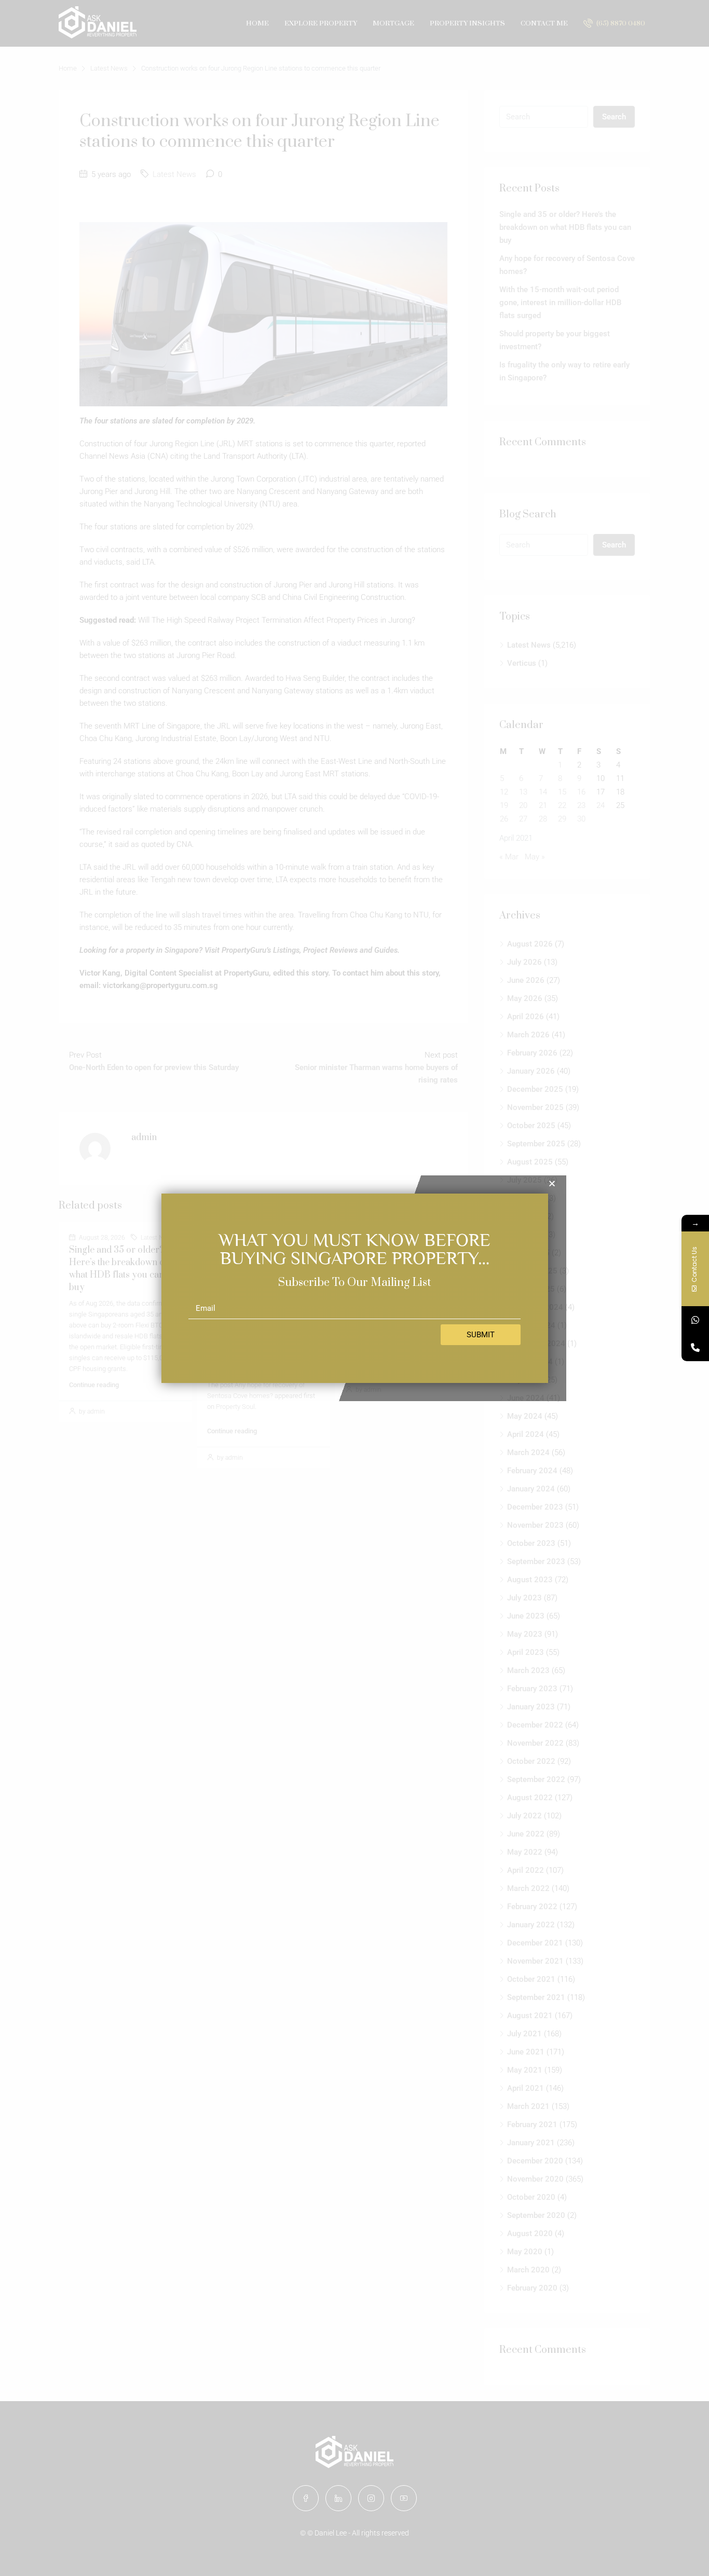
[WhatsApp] (695, 1320)
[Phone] (695, 1347)
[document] (354, 1288)
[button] (552, 1183)
